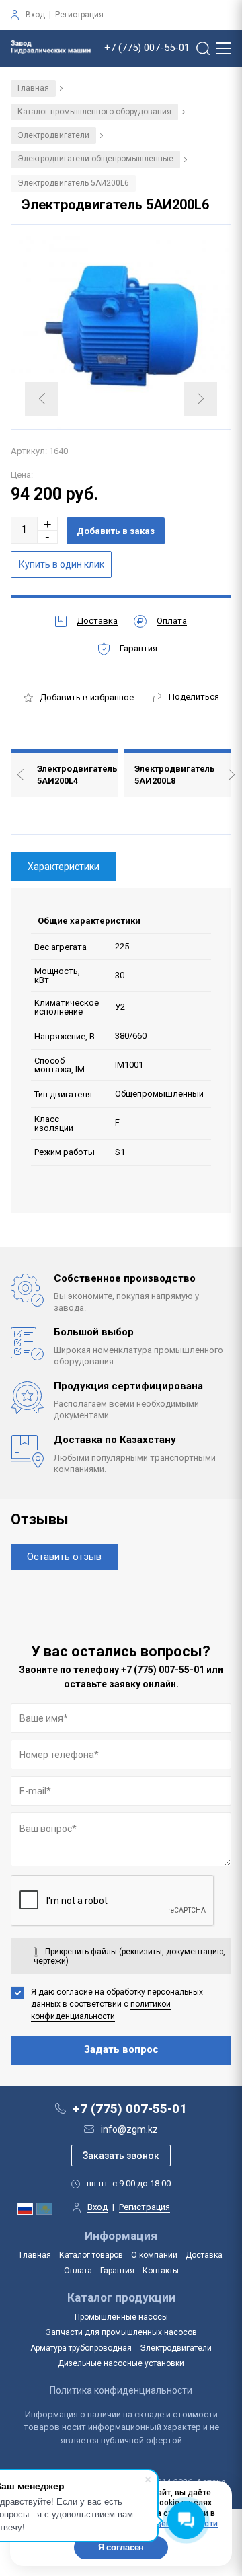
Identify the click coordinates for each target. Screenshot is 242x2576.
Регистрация (79, 15)
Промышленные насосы (121, 2317)
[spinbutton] (24, 530)
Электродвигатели (53, 135)
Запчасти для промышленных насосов (121, 2332)
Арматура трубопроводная (81, 2348)
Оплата (78, 2271)
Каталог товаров (91, 2255)
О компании (154, 2255)
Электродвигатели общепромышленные (95, 159)
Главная (33, 88)
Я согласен (121, 2547)
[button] (48, 524)
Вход (35, 15)
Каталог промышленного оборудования (94, 112)
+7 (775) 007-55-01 (147, 48)
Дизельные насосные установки (121, 2363)
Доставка (204, 2255)
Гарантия (117, 2271)
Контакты (161, 2271)
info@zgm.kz (129, 2129)
